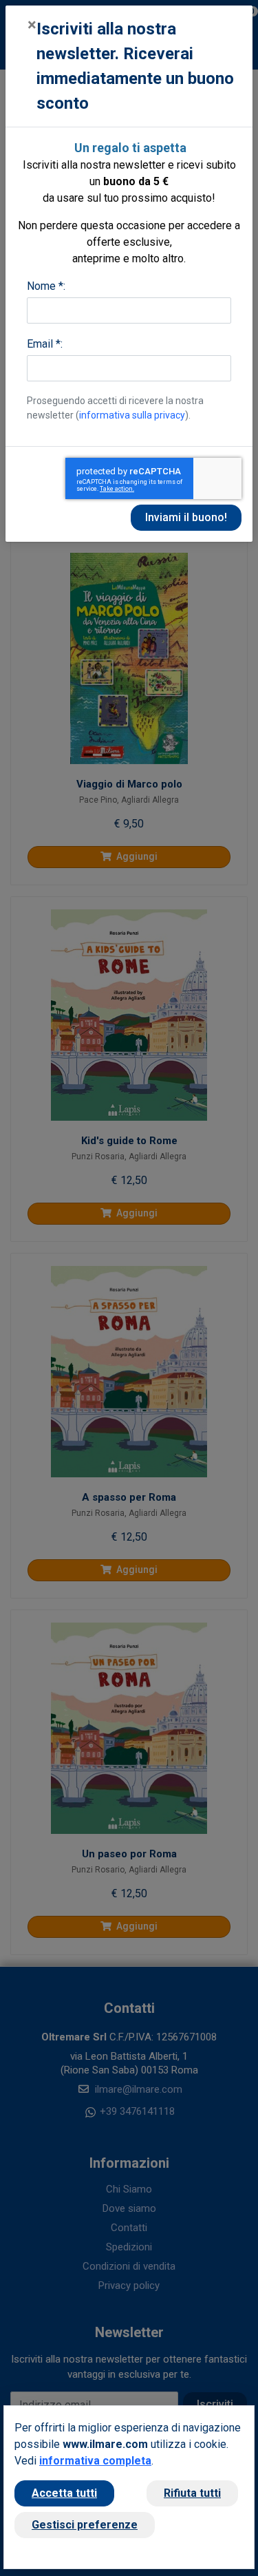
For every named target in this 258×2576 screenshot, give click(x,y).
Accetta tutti (64, 2493)
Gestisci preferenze (85, 2525)
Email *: (45, 344)
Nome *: (46, 286)
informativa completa (95, 2461)
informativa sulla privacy (132, 415)
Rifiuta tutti (192, 2493)
